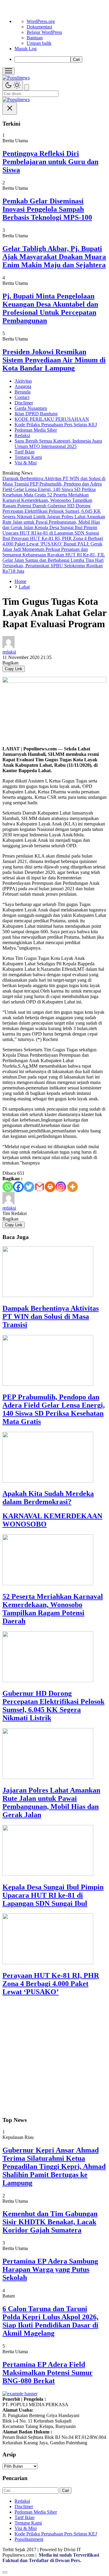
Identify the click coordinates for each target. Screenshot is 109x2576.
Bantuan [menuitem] (35, 38)
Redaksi (22, 435)
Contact (22, 397)
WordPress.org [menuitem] (41, 21)
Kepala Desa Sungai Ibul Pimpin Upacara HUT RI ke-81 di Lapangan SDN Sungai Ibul (53, 1895)
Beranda (23, 392)
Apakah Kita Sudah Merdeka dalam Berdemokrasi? (48, 1498)
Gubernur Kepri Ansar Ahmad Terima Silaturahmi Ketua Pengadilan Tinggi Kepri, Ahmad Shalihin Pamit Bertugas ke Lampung (54, 2166)
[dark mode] (13, 86)
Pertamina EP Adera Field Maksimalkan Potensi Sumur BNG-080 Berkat (48, 2373)
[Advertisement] (54, 2057)
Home (20, 581)
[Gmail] (40, 1187)
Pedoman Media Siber (36, 430)
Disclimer (24, 403)
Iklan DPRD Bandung (36, 414)
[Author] (8, 646)
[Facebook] (18, 1187)
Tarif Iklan (25, 452)
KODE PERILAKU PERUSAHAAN (52, 419)
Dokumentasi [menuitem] (39, 27)
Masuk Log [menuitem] (26, 49)
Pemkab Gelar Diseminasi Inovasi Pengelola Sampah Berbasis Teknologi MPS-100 (47, 209)
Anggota (23, 386)
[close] (10, 109)
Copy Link (14, 669)
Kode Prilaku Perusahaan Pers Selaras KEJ (56, 425)
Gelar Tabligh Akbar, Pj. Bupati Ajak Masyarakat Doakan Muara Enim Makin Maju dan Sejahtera (54, 257)
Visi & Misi (26, 463)
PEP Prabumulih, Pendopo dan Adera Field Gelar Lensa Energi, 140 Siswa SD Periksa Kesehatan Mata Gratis (54, 1409)
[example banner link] (20, 2394)
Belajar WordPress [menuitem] (44, 32)
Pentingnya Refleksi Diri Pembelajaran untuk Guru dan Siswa (50, 162)
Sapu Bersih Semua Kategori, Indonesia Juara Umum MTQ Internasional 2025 (58, 444)
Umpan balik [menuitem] (39, 43)
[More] (73, 1187)
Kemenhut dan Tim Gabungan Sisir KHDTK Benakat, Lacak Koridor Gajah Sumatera (50, 2222)
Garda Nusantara (31, 408)
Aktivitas (23, 381)
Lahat (24, 587)
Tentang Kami (28, 457)
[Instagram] (61, 1187)
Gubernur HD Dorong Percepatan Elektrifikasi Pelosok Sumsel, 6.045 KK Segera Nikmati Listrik (53, 1706)
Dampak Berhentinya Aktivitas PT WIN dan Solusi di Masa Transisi (51, 1316)
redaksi (9, 652)
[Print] (50, 1187)
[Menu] (8, 71)
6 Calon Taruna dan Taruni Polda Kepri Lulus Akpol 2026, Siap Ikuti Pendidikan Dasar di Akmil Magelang (50, 2321)
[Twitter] (29, 1187)
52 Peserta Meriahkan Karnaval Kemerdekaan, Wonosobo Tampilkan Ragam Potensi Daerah (53, 1609)
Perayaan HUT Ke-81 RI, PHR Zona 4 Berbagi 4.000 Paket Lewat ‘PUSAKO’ (51, 1984)
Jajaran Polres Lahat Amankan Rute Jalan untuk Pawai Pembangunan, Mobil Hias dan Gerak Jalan (51, 1802)
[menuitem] (61, 59)
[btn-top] (5, 2572)
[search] (27, 87)
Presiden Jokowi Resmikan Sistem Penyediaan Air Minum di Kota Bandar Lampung (54, 360)
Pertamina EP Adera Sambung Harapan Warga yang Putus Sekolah (50, 2269)
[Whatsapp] (8, 1187)
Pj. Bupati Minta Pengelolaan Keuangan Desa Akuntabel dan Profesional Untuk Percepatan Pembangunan (50, 308)
